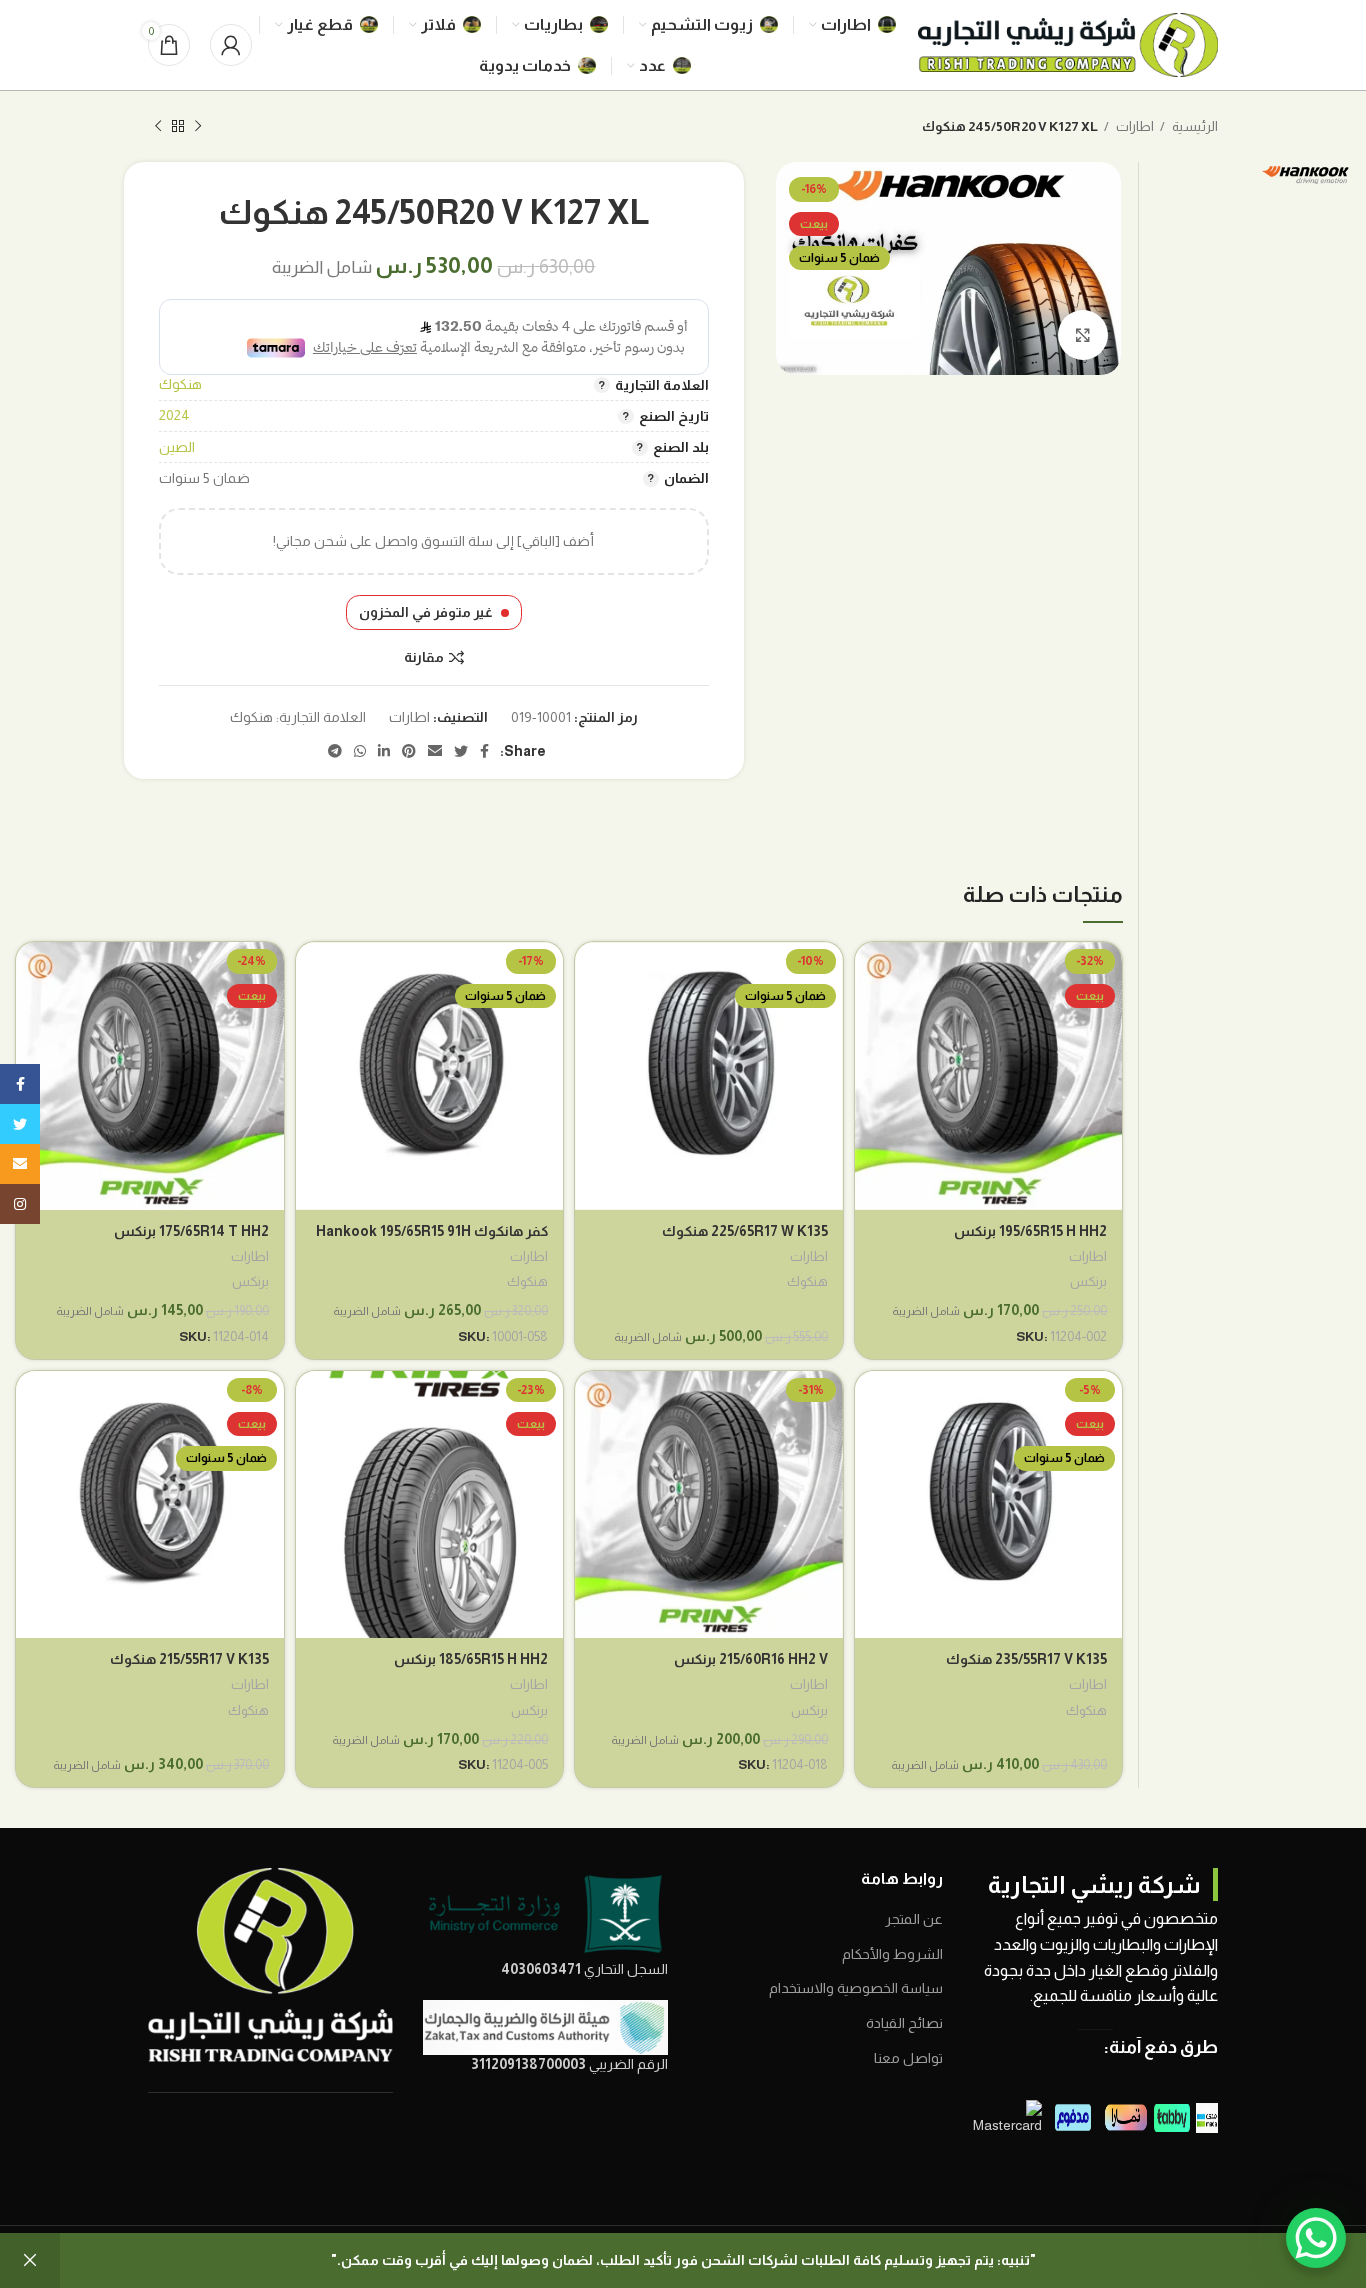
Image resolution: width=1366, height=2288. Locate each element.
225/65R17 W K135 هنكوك (745, 1231)
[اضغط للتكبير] (1083, 335)
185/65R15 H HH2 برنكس (471, 1659)
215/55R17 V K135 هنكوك (189, 1659)
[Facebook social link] (484, 751)
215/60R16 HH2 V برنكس (751, 1659)
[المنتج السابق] (198, 127)
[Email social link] (435, 751)
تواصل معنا (908, 2058)
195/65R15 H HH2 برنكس (1030, 1231)
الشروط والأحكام (892, 1954)
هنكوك (180, 384)
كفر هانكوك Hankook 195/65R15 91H (432, 1231)
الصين (177, 447)
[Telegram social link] (335, 751)
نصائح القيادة (904, 2023)
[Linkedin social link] (384, 751)
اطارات (1134, 126)
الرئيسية (1194, 126)
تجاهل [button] (30, 2260)
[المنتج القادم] (158, 127)
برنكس (1088, 1281)
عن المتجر (914, 1919)
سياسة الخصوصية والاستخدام (856, 1988)
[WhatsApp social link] (360, 751)
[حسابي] (231, 45)
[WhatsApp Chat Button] (1316, 2238)
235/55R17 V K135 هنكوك (1026, 1659)
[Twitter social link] (461, 751)
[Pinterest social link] (409, 751)
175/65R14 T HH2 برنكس (191, 1231)
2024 (174, 415)
